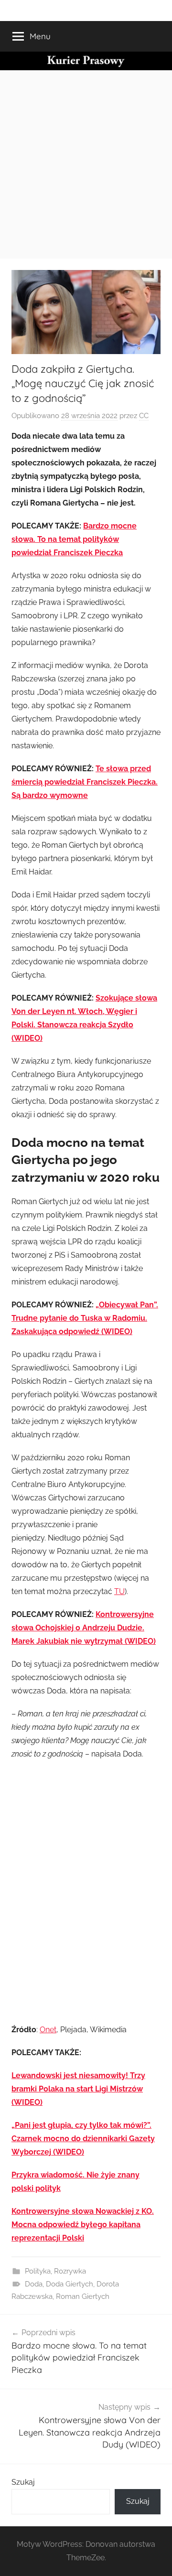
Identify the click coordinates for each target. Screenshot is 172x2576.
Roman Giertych (83, 2296)
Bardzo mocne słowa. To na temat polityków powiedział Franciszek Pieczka (74, 539)
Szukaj (23, 2482)
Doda (34, 2284)
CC (144, 416)
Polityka (38, 2271)
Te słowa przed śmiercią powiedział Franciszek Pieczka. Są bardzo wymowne (85, 782)
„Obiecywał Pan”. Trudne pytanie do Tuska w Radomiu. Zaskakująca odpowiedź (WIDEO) (85, 1318)
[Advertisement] (86, 161)
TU (119, 1591)
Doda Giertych (70, 2284)
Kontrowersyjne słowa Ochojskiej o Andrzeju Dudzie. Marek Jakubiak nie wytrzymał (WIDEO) (84, 1628)
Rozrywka (70, 2271)
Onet (48, 2030)
